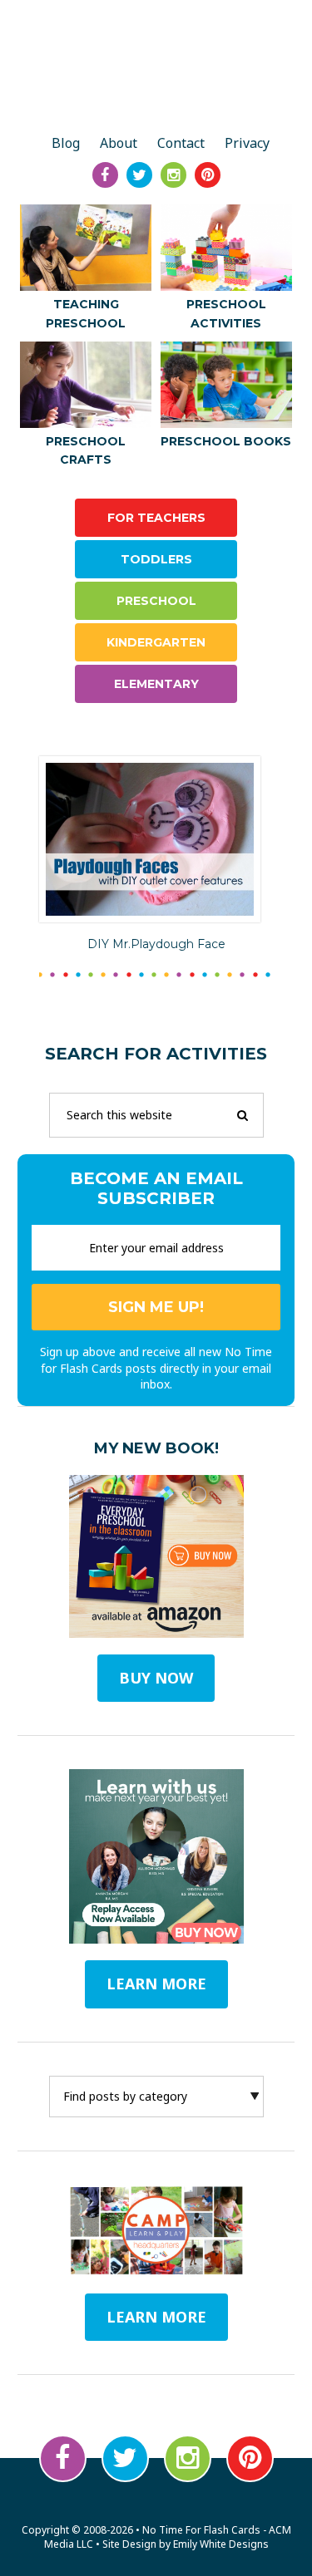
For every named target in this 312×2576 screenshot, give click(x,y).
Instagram (188, 2458)
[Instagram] (173, 175)
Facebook (63, 2458)
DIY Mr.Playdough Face (156, 944)
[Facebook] (105, 175)
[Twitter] (139, 175)
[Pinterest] (208, 175)
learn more (156, 1984)
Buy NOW (156, 1678)
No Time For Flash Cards (156, 68)
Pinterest (250, 2458)
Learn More (156, 2317)
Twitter (125, 2458)
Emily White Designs (221, 2544)
